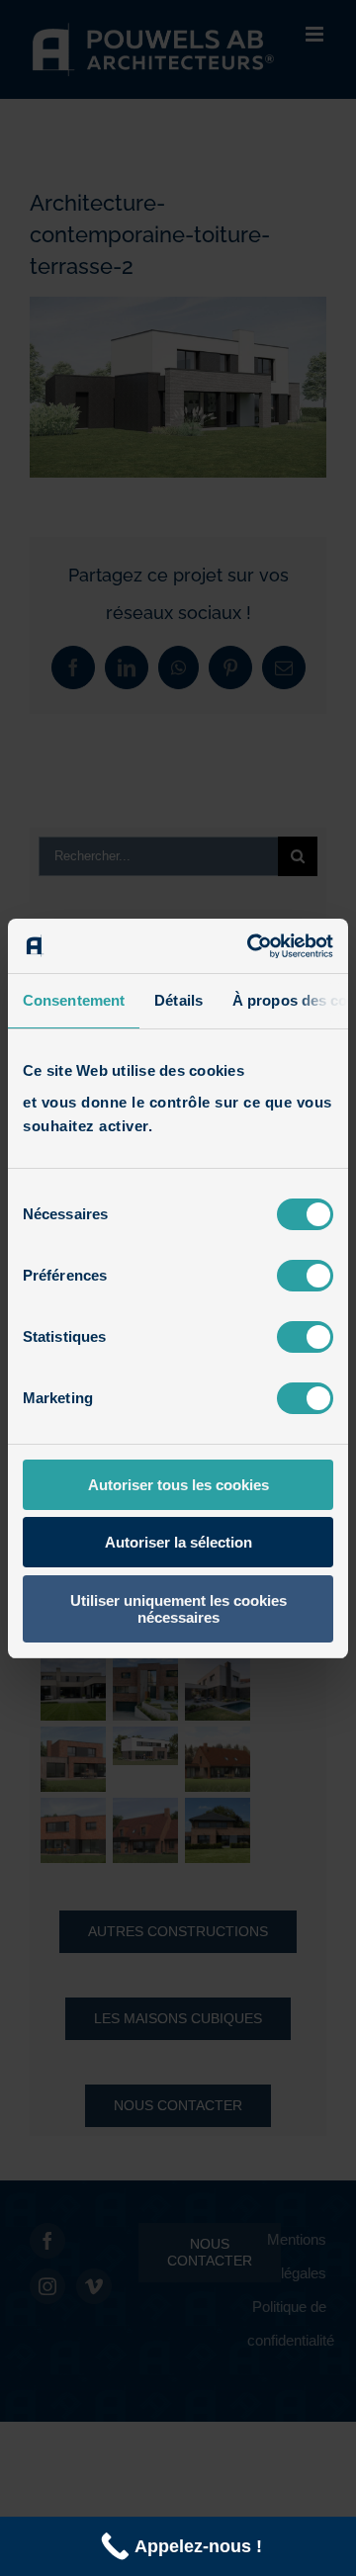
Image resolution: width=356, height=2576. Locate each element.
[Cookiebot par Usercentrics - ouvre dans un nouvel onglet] (251, 946)
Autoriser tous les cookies (178, 1485)
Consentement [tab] (74, 1000)
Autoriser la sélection (178, 1542)
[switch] (305, 1276)
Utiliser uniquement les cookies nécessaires (178, 1609)
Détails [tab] (178, 1000)
